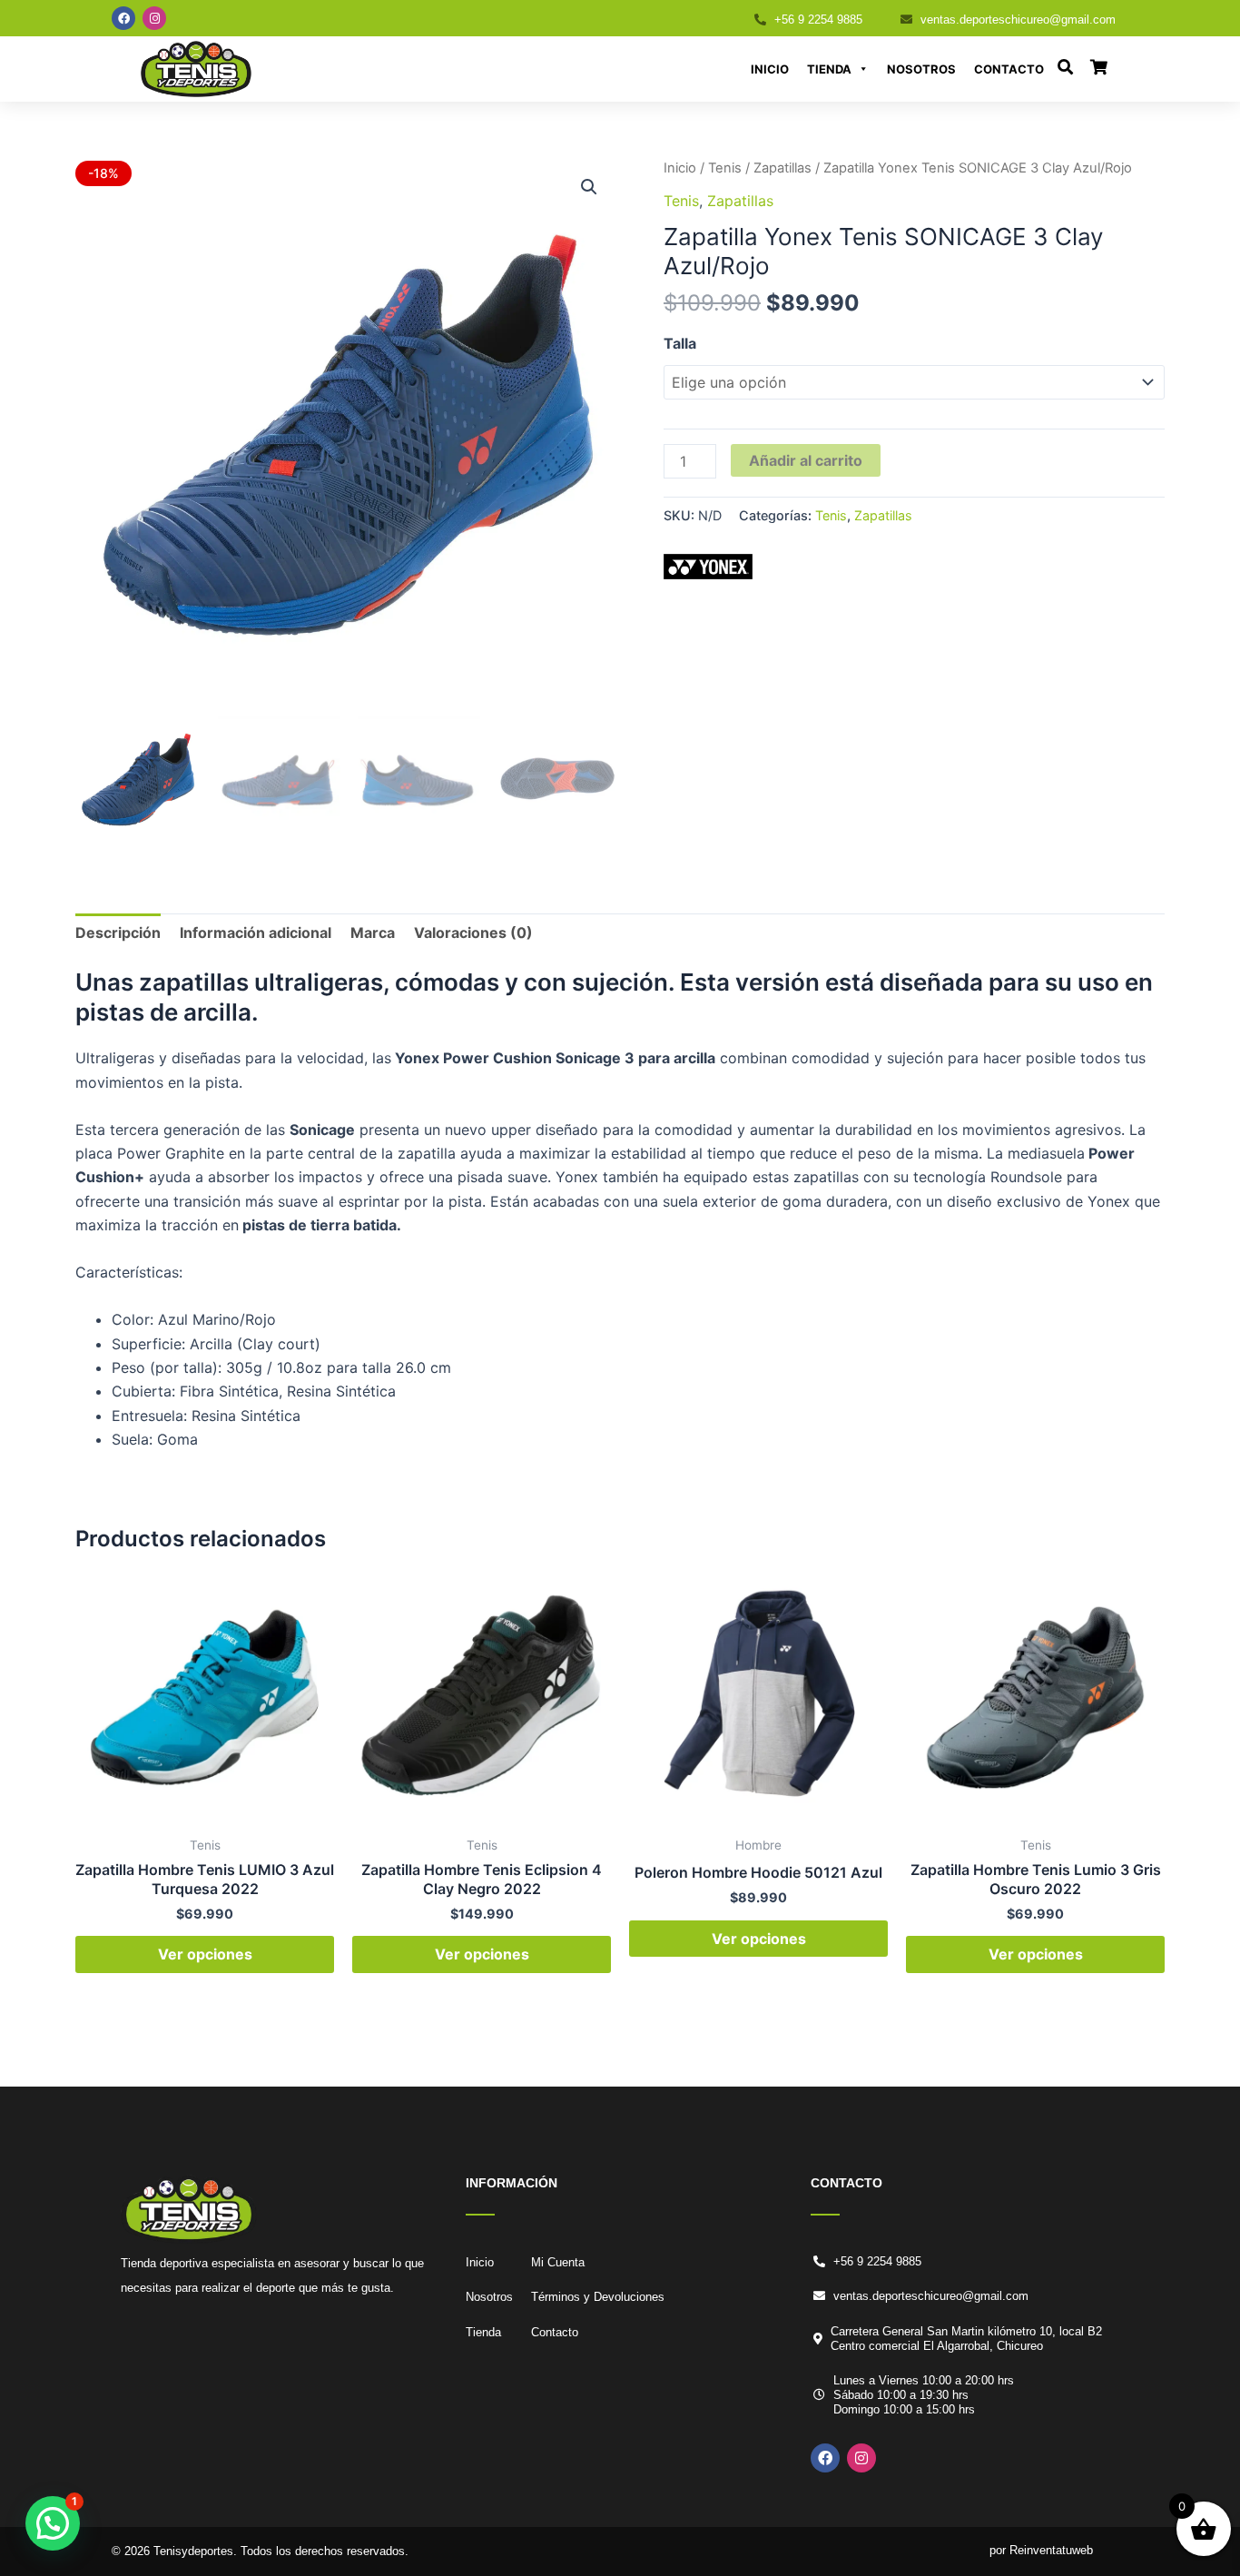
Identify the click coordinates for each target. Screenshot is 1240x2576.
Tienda (829, 69)
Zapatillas (782, 168)
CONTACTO (846, 2183)
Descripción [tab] (118, 933)
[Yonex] (708, 566)
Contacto (1009, 69)
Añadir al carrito (806, 460)
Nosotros (921, 69)
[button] (589, 187)
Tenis (725, 168)
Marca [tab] (373, 933)
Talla (680, 343)
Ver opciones (205, 1954)
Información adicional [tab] (256, 933)
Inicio (770, 69)
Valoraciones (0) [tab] (473, 933)
